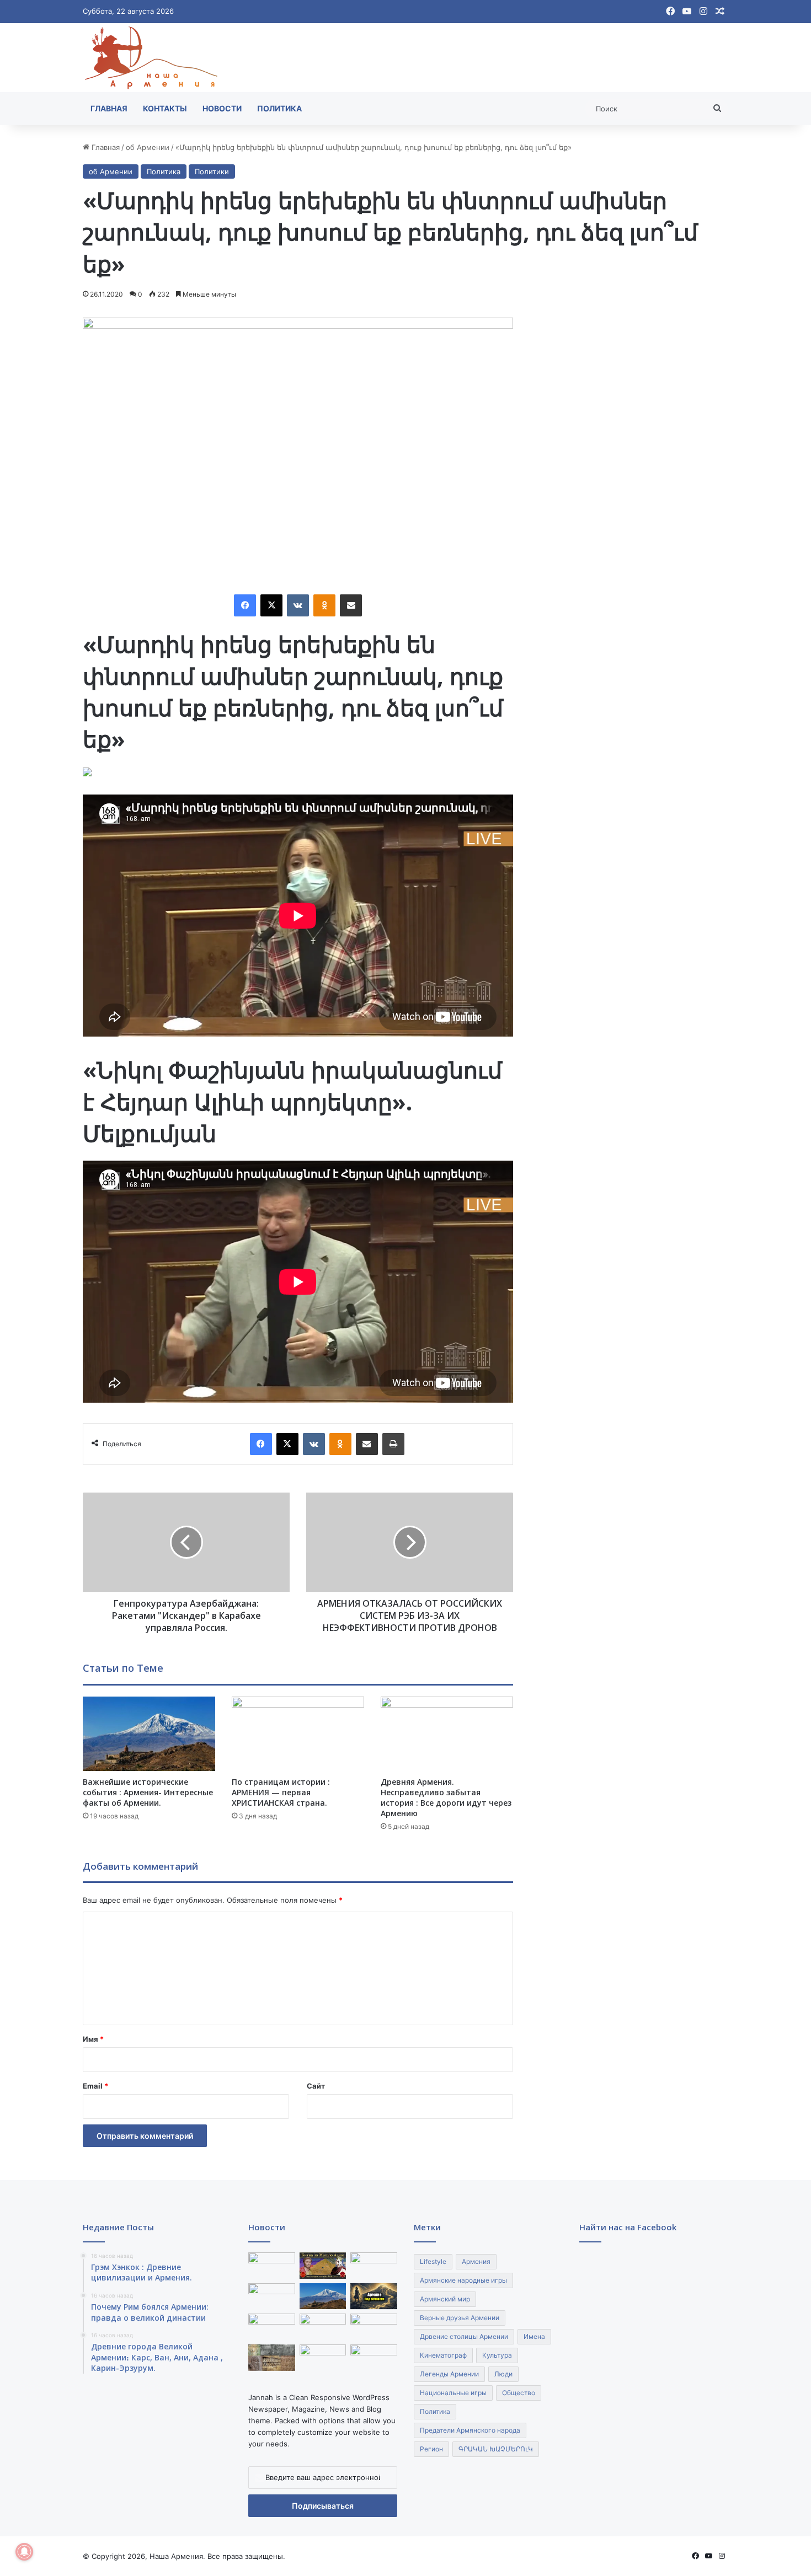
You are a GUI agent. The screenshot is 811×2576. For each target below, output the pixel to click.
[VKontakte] (298, 605)
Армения (476, 2261)
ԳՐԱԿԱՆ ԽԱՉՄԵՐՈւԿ (496, 2449)
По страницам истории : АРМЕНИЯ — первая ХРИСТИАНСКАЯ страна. (281, 1792)
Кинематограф (443, 2355)
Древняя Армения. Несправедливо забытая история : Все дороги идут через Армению (446, 1797)
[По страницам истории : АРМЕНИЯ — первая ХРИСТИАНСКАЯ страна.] (298, 1734)
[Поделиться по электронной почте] (351, 605)
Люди (503, 2374)
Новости (222, 108)
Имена (534, 2336)
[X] (271, 605)
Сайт (316, 2086)
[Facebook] (245, 605)
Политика (279, 108)
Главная (109, 108)
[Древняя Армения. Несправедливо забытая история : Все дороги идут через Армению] (447, 1734)
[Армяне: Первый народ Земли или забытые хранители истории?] (374, 2296)
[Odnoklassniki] (324, 605)
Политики (212, 171)
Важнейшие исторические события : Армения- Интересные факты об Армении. (148, 1792)
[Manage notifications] (24, 2552)
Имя (93, 2039)
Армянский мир (445, 2299)
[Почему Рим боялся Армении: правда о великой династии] (323, 2266)
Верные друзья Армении (460, 2318)
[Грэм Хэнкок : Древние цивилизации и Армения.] (272, 2266)
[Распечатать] (393, 1444)
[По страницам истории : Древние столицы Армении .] (374, 2358)
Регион (431, 2449)
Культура (497, 2355)
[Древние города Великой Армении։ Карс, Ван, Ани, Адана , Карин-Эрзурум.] (374, 2266)
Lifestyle (433, 2261)
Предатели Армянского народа (470, 2430)
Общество (519, 2393)
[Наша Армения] (152, 58)
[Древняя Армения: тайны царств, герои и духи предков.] (374, 2327)
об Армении (148, 147)
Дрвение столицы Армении (464, 2336)
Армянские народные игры (463, 2280)
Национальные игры (453, 2393)
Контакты (165, 108)
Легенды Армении (449, 2374)
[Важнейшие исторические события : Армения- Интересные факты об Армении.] (149, 1734)
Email (95, 2086)
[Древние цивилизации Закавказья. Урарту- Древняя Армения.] (323, 2358)
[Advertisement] (633, 483)
